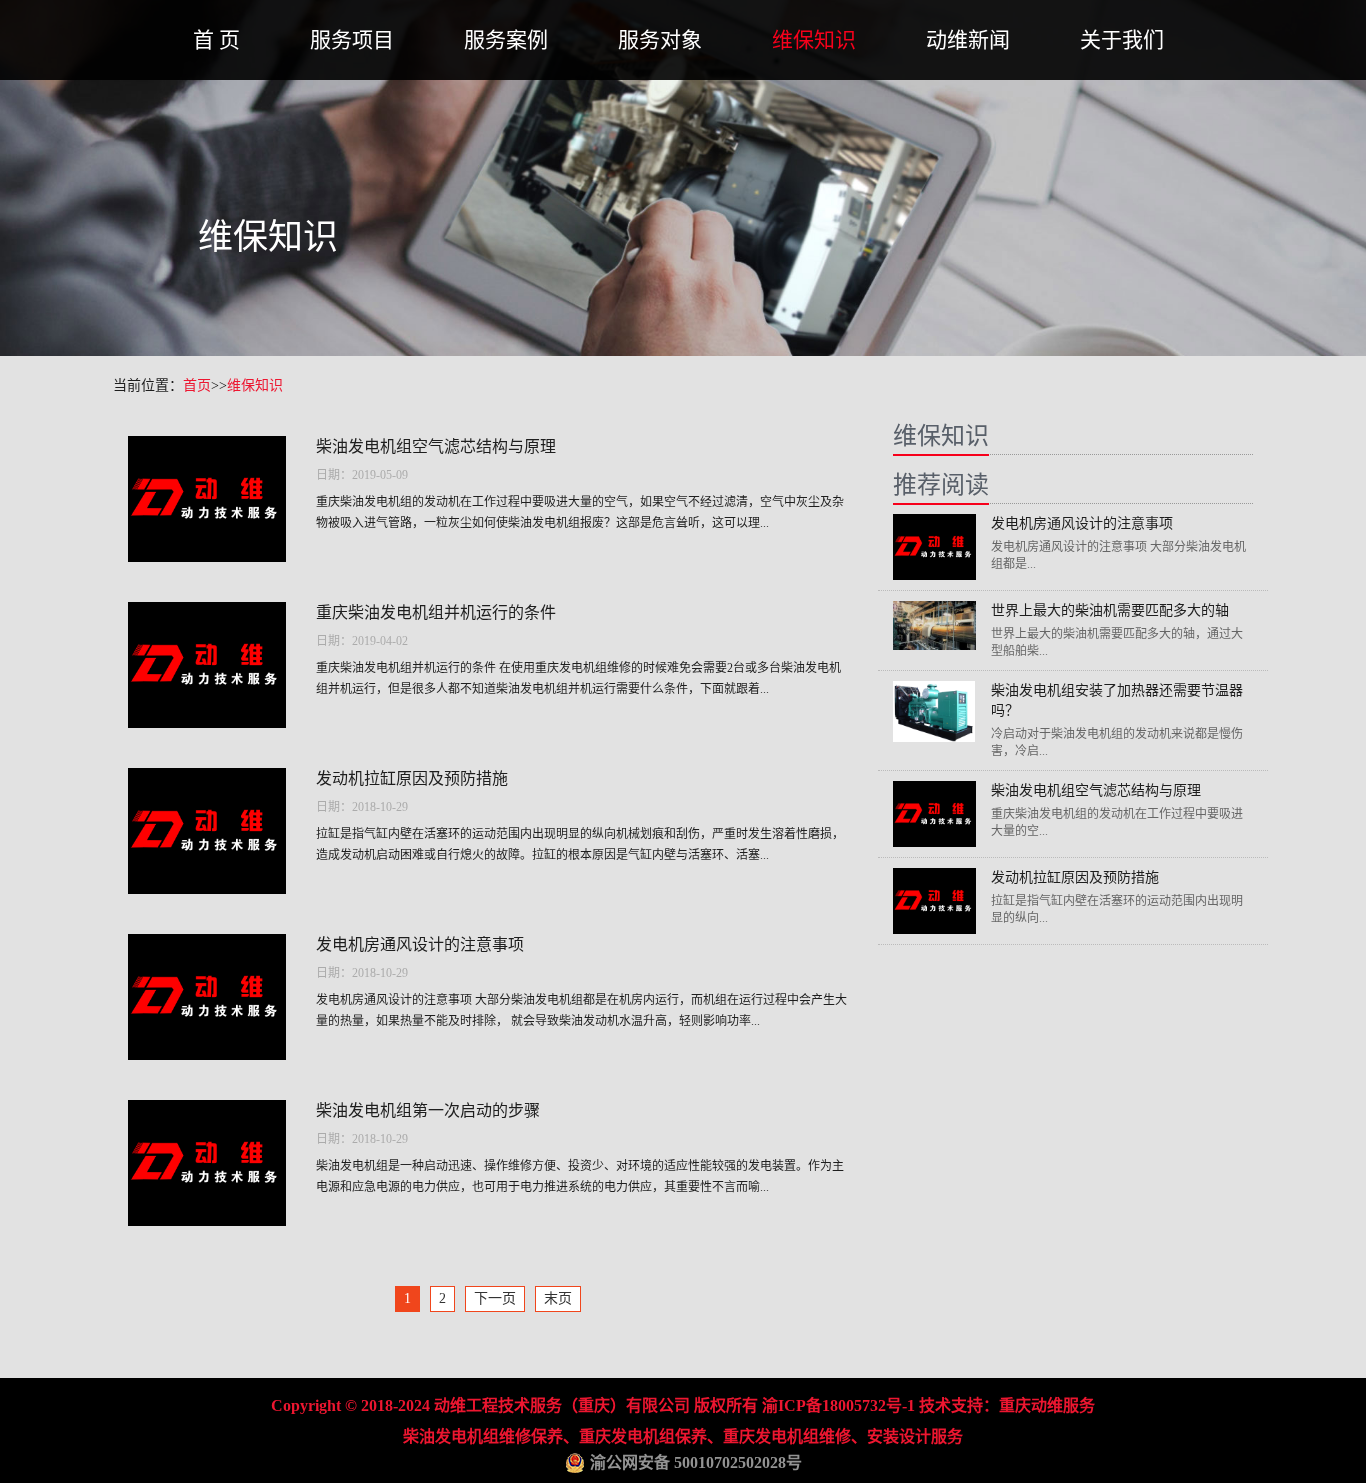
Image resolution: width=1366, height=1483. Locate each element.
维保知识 (814, 40)
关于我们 (1122, 40)
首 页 (216, 40)
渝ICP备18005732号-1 (838, 1405)
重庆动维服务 (1047, 1405)
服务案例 (506, 40)
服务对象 (660, 40)
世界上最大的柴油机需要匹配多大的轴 (1110, 610)
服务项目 (352, 40)
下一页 (495, 1298)
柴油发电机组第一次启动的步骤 (428, 1110)
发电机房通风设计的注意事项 (420, 944)
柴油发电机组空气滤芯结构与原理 (436, 446)
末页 (558, 1298)
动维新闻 (968, 40)
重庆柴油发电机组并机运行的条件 (436, 612)
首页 (197, 385)
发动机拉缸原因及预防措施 (412, 778)
